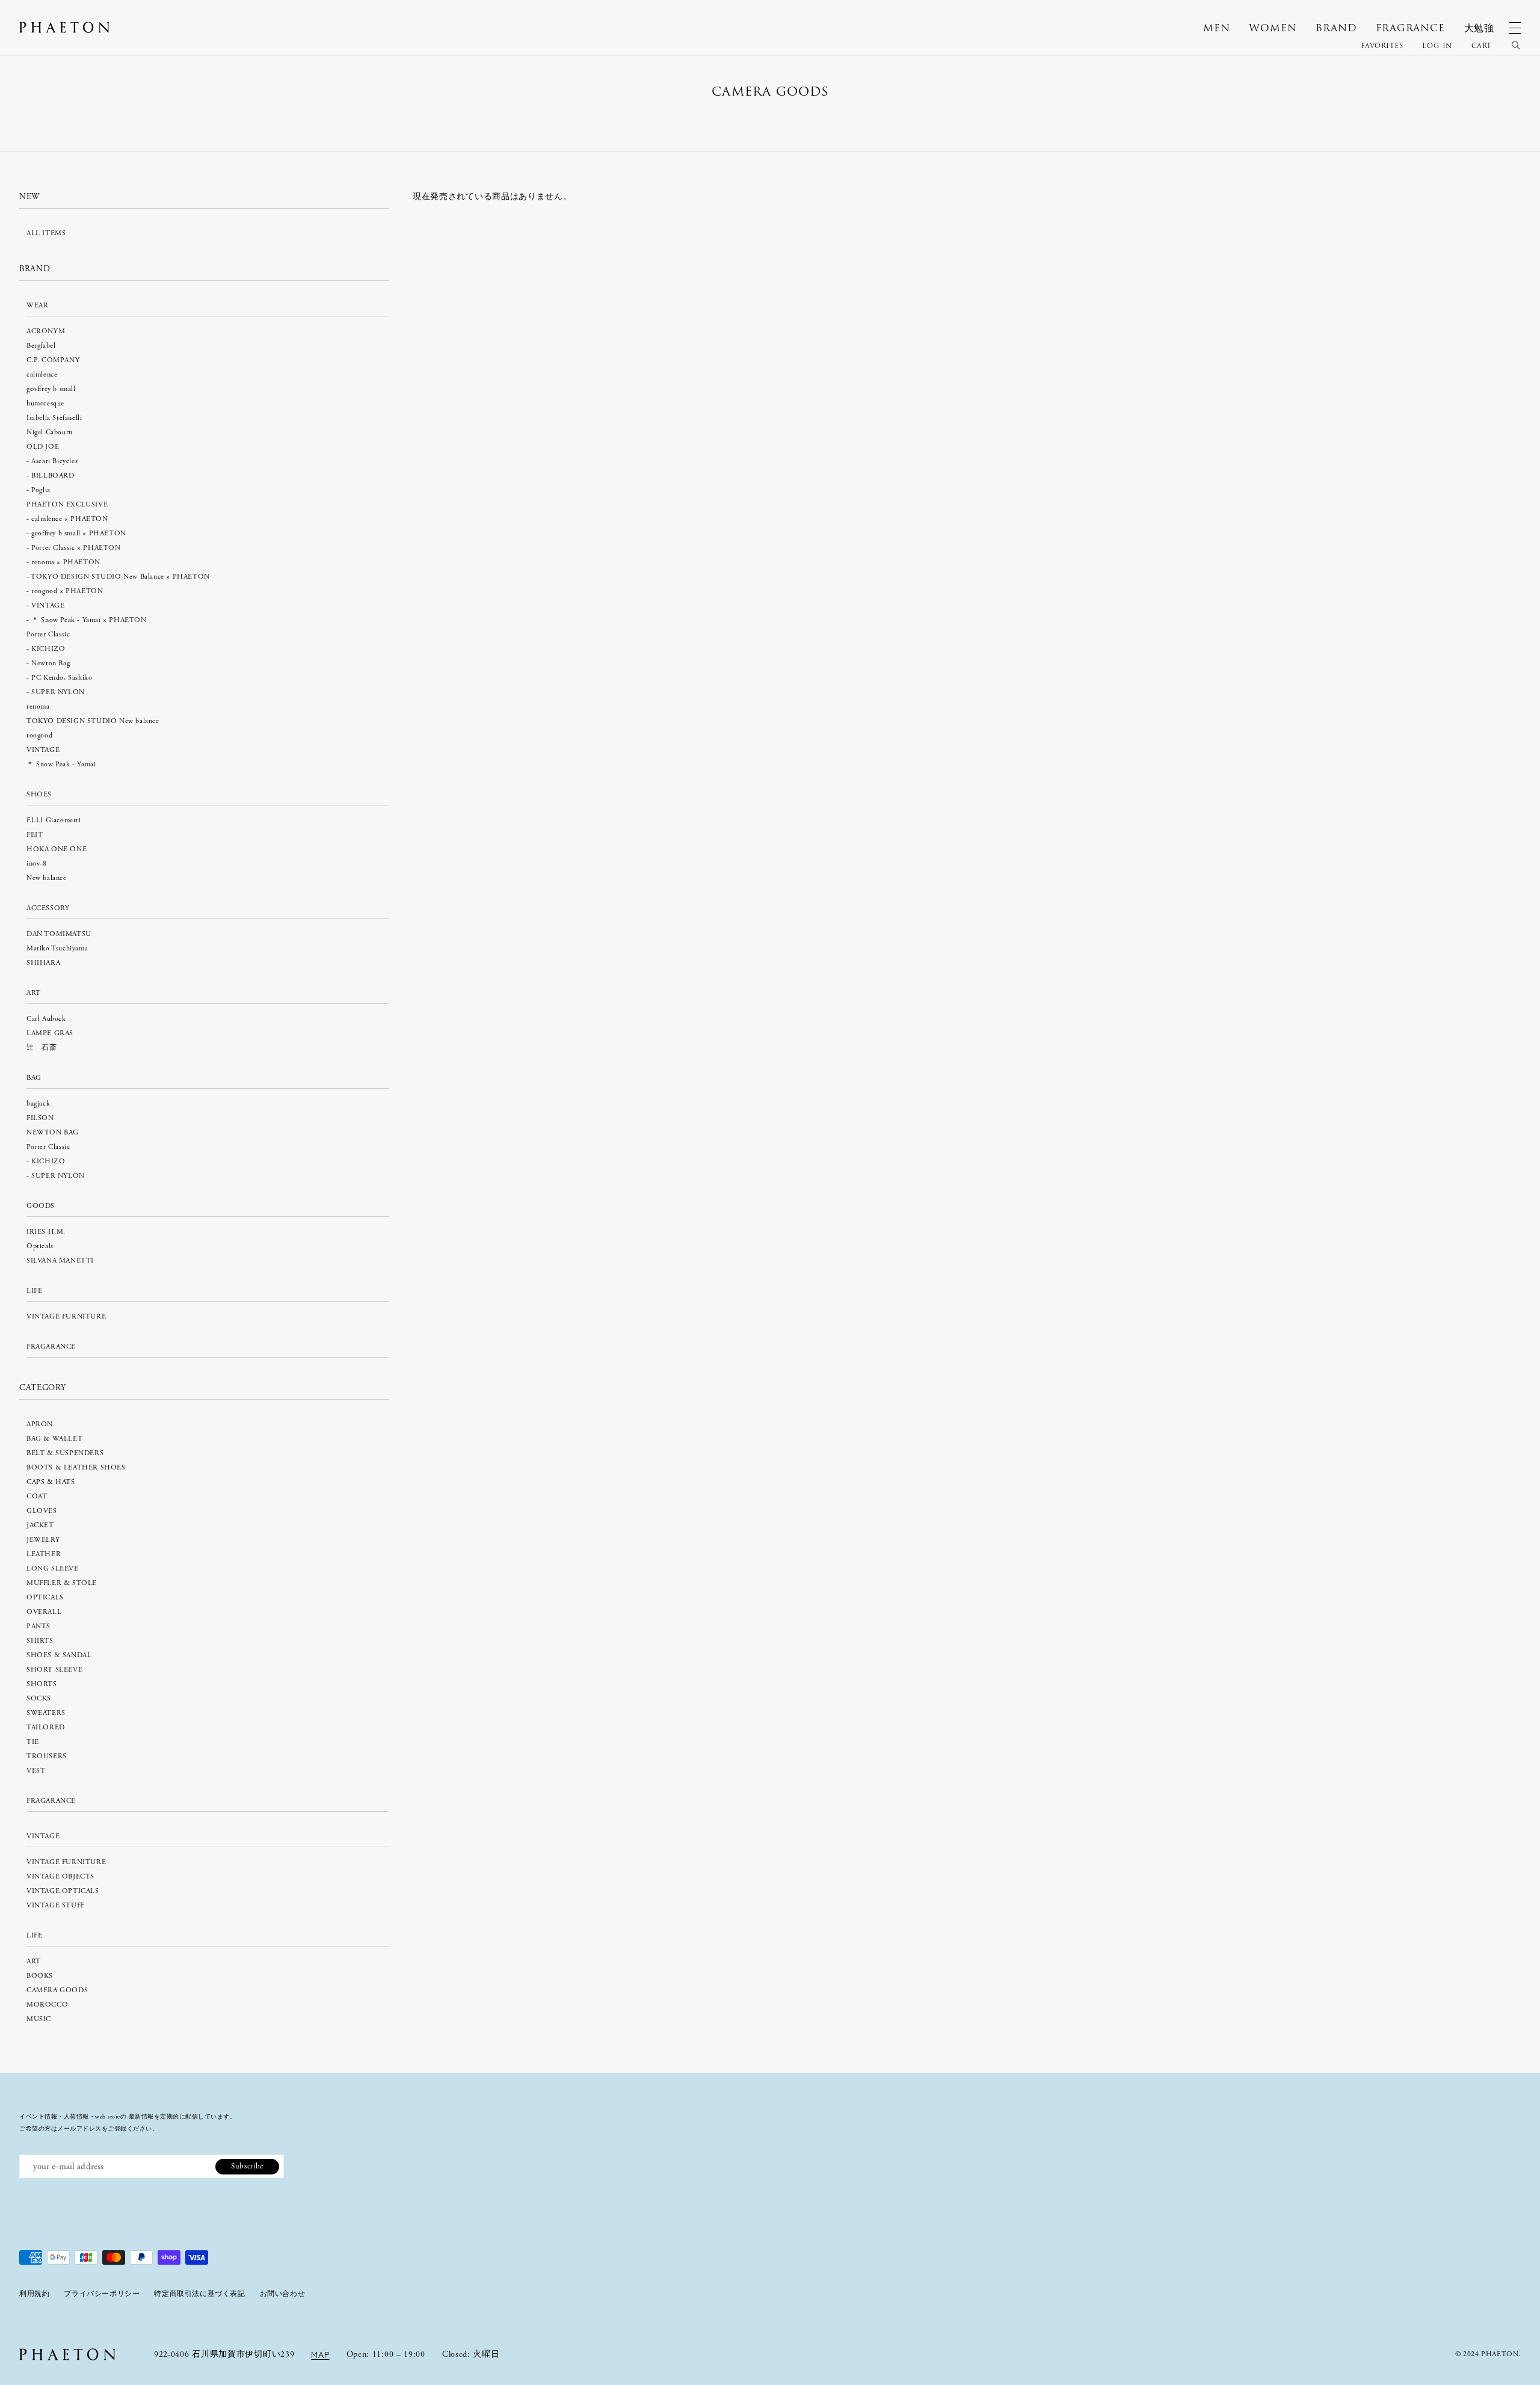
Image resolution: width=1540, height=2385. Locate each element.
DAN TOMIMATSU (59, 934)
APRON (40, 1424)
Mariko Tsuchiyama (57, 948)
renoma (38, 706)
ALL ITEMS (46, 233)
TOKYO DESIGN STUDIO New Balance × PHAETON (120, 577)
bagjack (38, 1103)
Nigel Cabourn (50, 432)
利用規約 (34, 2294)
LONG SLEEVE (53, 1568)
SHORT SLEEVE (54, 1669)
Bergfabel (41, 346)
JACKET (40, 1525)
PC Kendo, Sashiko (62, 678)
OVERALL (44, 1612)
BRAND (1336, 28)
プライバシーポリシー (102, 2294)
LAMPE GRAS (50, 1033)
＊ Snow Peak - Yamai (61, 764)
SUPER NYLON (58, 692)
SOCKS (39, 1698)
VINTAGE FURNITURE (66, 1316)
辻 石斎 (42, 1048)
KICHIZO (48, 649)
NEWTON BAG (53, 1132)
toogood (39, 735)
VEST (36, 1771)
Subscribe (247, 2166)
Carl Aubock (46, 1019)
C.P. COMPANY (53, 360)
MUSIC (39, 2019)
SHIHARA (43, 963)
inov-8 (37, 863)
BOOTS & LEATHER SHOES (76, 1467)
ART (34, 1961)
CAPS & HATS (51, 1482)
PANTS (38, 1626)
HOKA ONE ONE (57, 849)
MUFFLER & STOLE (62, 1583)
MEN (1216, 28)
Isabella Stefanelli (54, 418)
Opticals (40, 1246)
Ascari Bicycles (54, 461)
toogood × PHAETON (67, 591)
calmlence (42, 374)
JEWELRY (43, 1540)
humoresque (45, 403)
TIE (33, 1742)
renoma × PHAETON (66, 562)
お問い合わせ (283, 2294)
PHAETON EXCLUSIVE (67, 504)
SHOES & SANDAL (59, 1655)
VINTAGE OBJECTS (60, 1876)
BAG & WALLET (54, 1439)
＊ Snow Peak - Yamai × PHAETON (89, 620)
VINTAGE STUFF (56, 1905)
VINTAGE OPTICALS (63, 1891)
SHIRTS (40, 1641)
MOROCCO (47, 2005)
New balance (47, 878)
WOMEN (1273, 28)
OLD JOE (43, 447)
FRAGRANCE (1410, 28)
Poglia (41, 490)
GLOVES (42, 1511)
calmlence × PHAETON (69, 519)
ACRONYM (46, 331)
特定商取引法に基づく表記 (199, 2294)
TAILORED (46, 1727)
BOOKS (40, 1976)
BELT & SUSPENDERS (65, 1453)
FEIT (35, 835)
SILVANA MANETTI (60, 1260)
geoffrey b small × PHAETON (79, 533)
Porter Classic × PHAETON (76, 548)
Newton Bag (51, 663)
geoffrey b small (51, 389)
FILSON (40, 1118)
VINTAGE (48, 605)
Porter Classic (48, 634)
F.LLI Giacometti (54, 820)
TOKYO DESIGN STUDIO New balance (93, 721)
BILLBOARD (53, 475)
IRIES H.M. (46, 1232)
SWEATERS (46, 1713)
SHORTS (42, 1684)
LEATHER (44, 1554)
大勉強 (1479, 28)
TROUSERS (47, 1756)
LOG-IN (1437, 46)
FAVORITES (1382, 46)
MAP (320, 2354)
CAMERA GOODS (57, 1990)
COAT (37, 1496)
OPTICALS (45, 1597)
